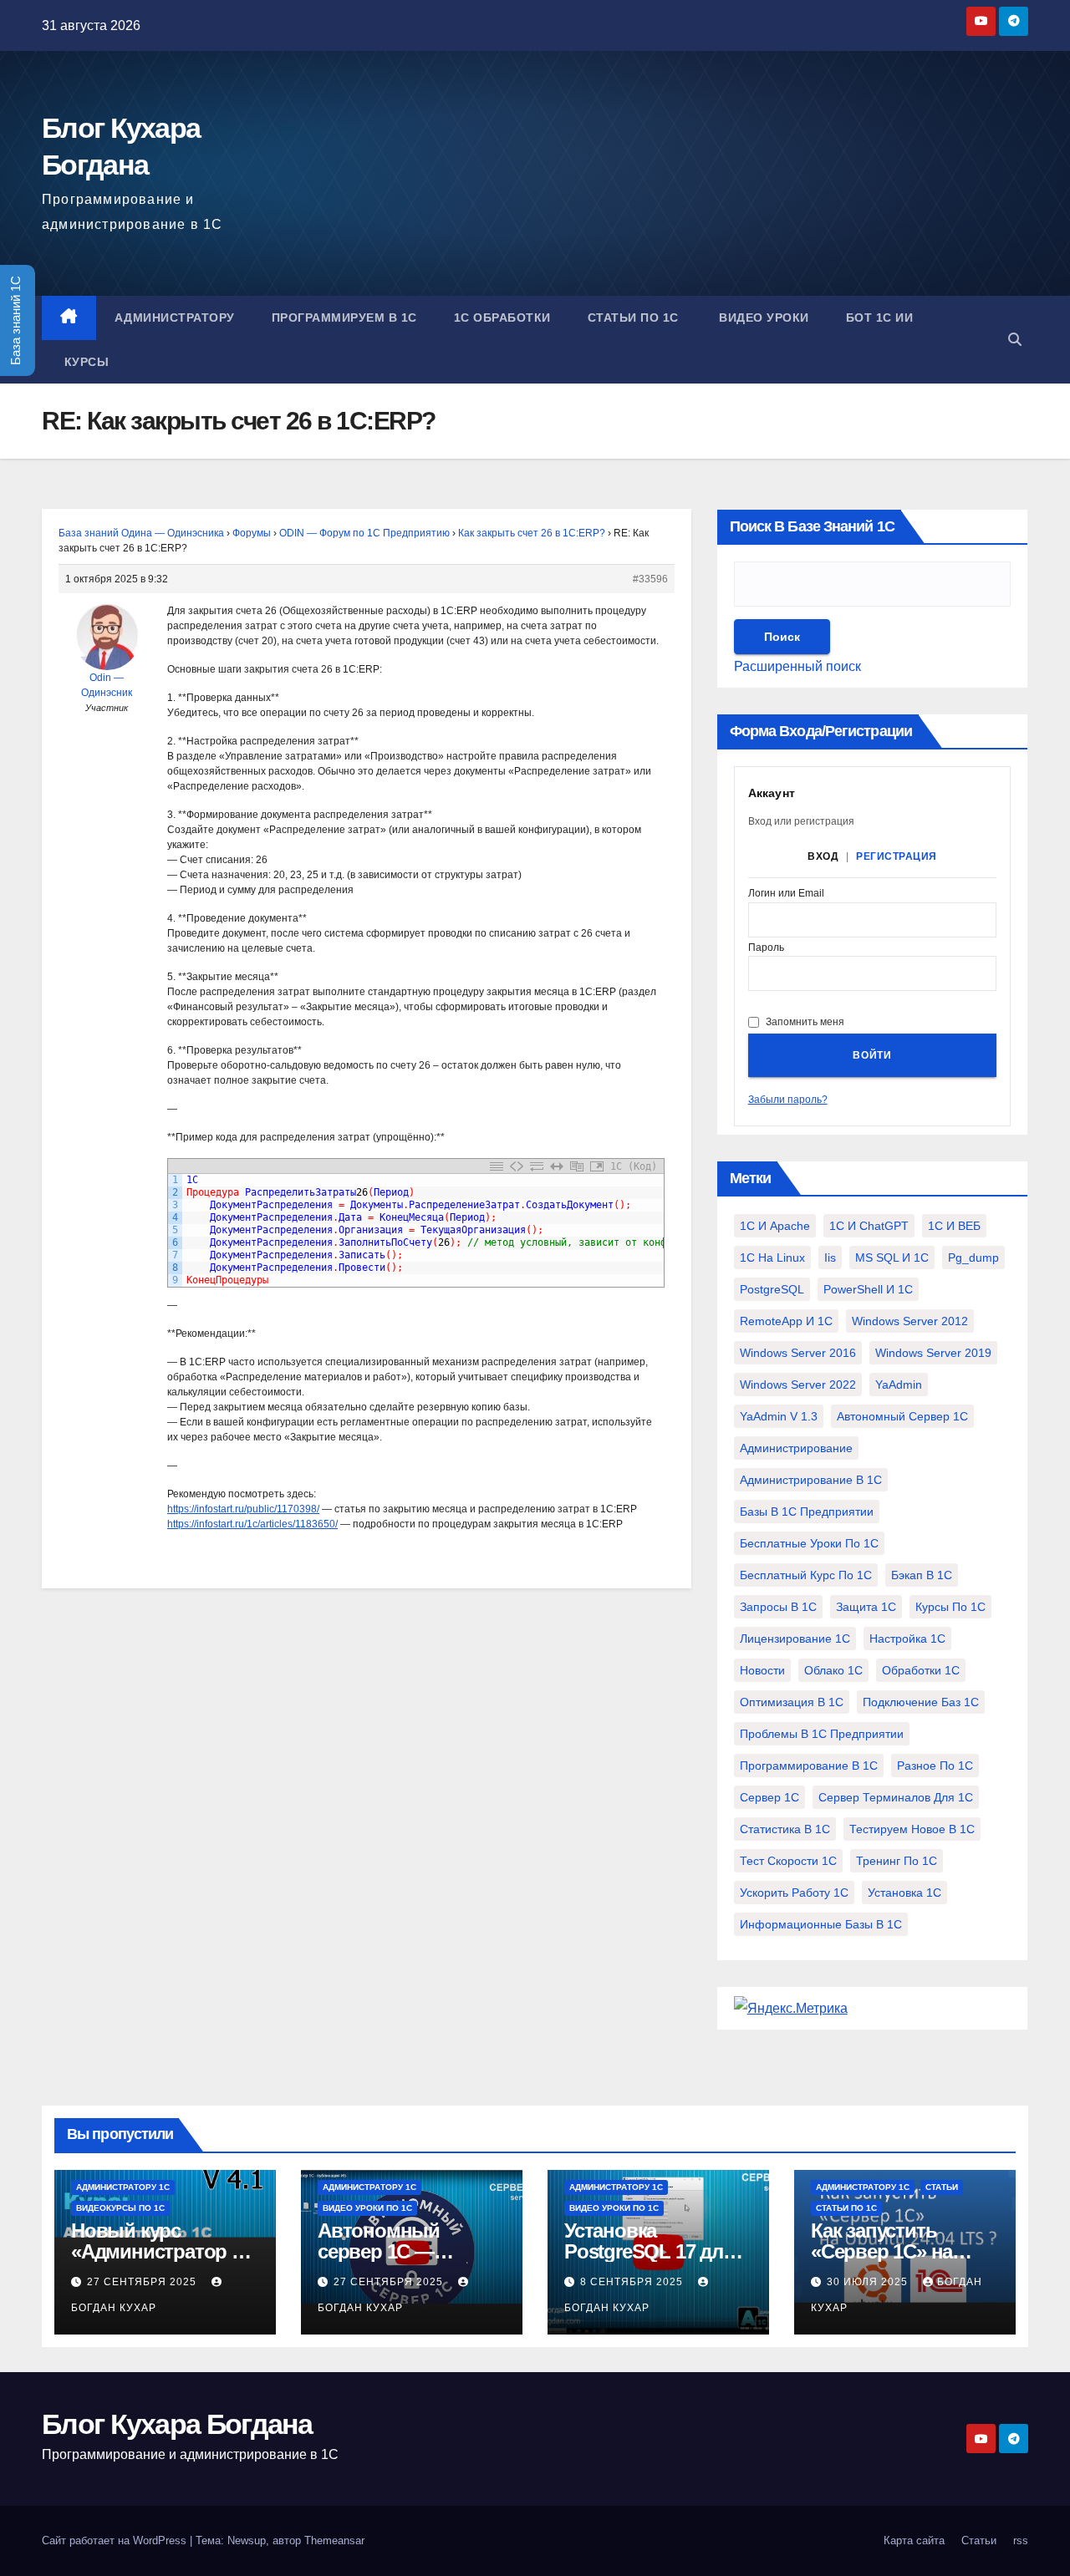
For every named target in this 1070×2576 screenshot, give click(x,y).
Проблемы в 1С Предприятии (822, 1734)
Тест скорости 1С (788, 1861)
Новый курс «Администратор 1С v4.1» (163, 2251)
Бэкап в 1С (922, 1575)
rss (1021, 2540)
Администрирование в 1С (811, 1480)
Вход (823, 856)
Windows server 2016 (798, 1353)
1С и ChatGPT (869, 1226)
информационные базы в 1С (821, 1924)
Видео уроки (762, 318)
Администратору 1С (123, 2187)
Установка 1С (904, 1893)
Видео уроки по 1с (367, 2208)
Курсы (84, 362)
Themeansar (334, 2540)
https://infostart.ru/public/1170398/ (243, 1509)
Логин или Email (786, 894)
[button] (1015, 340)
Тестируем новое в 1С (912, 1829)
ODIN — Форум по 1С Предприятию (364, 533)
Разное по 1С (935, 1766)
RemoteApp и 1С (786, 1321)
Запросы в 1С (778, 1607)
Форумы (252, 533)
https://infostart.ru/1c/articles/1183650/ (252, 1524)
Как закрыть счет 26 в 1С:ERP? (532, 533)
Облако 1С (833, 1670)
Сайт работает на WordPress (116, 2540)
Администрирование (796, 1448)
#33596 (650, 579)
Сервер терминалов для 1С (896, 1797)
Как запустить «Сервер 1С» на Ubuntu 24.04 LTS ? (895, 2251)
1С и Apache (775, 1226)
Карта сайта (914, 2540)
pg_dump (973, 1258)
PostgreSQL (772, 1289)
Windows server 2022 (798, 1385)
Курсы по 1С (950, 1607)
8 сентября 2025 (633, 2282)
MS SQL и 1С (892, 1258)
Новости (762, 1670)
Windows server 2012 (910, 1321)
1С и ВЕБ (954, 1226)
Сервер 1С (769, 1797)
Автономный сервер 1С (902, 1416)
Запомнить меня (805, 1022)
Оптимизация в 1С (792, 1702)
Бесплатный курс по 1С (806, 1575)
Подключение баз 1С (921, 1702)
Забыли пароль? (788, 1100)
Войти (872, 1055)
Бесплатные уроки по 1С (809, 1543)
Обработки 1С (921, 1670)
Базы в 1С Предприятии (807, 1512)
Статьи (942, 2187)
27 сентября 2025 (143, 2282)
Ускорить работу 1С (794, 1893)
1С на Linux (772, 1258)
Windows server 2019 (933, 1353)
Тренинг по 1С (897, 1861)
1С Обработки (502, 318)
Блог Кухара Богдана (177, 2424)
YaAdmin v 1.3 (779, 1416)
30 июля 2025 (869, 2282)
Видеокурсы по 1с (120, 2208)
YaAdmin (899, 1385)
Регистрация (897, 856)
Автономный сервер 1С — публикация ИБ (387, 2251)
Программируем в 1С (344, 318)
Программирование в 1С (809, 1766)
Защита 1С (866, 1607)
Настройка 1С (907, 1639)
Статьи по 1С (633, 318)
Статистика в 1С (785, 1829)
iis (830, 1258)
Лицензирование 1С (795, 1639)
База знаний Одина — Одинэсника (141, 533)
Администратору (175, 318)
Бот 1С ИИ (880, 318)
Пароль (766, 948)
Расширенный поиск (797, 666)
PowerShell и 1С (868, 1289)
